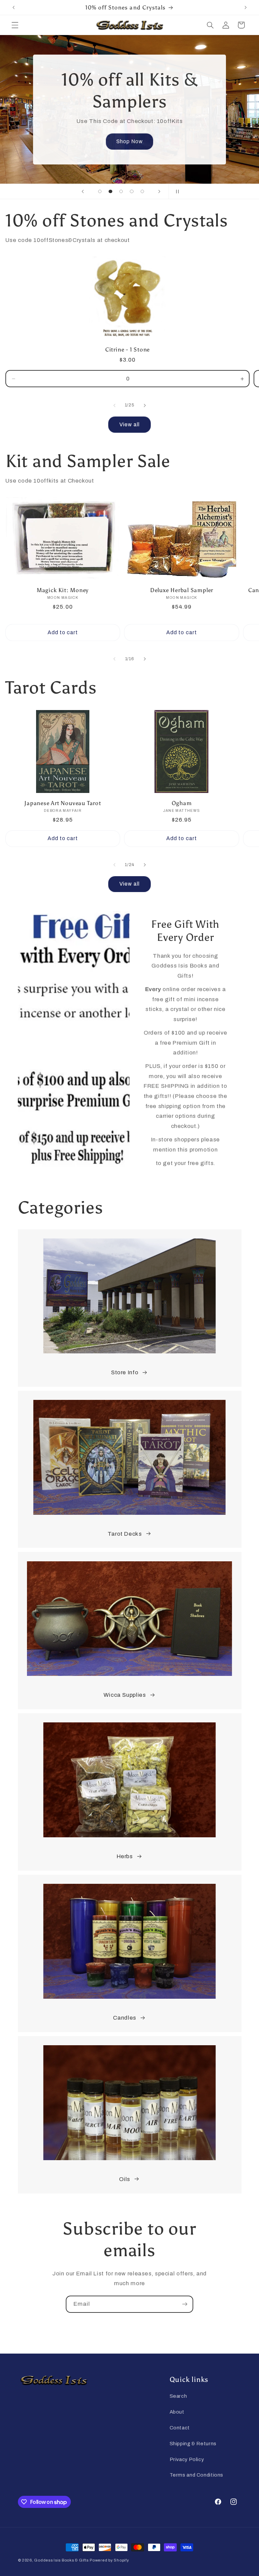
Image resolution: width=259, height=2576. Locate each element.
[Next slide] (159, 191)
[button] (15, 25)
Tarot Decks (125, 1534)
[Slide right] (145, 405)
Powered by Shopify (109, 2560)
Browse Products (130, 141)
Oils (125, 2179)
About (177, 2412)
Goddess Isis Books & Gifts (61, 2560)
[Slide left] (114, 405)
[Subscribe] (185, 2304)
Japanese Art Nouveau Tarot (63, 803)
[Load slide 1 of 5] (100, 191)
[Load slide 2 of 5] (111, 191)
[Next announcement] (246, 7)
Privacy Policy (187, 2459)
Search (178, 2396)
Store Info (125, 1372)
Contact (180, 2428)
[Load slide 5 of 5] (142, 191)
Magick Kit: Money (63, 590)
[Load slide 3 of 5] (121, 191)
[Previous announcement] (13, 7)
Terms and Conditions (197, 2475)
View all (129, 424)
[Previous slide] (83, 191)
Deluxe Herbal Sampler (182, 590)
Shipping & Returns (193, 2444)
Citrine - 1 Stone (127, 349)
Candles (124, 2018)
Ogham (182, 803)
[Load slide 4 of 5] (132, 191)
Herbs (125, 1856)
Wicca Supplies (125, 1695)
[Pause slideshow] (176, 191)
